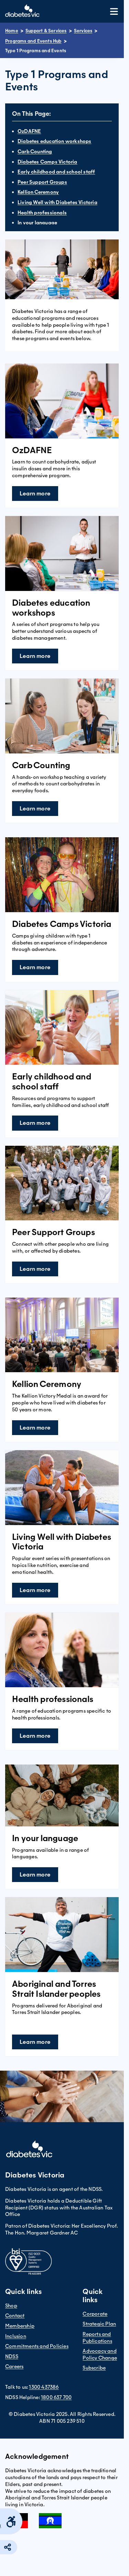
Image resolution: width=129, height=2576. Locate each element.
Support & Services (46, 31)
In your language (37, 223)
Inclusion (16, 2336)
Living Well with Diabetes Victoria (57, 202)
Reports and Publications (97, 2338)
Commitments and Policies (37, 2346)
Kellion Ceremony (38, 192)
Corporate (95, 2314)
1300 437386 (44, 2387)
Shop (11, 2306)
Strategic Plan (99, 2324)
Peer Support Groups (42, 182)
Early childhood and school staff (56, 172)
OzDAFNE (29, 131)
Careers (14, 2366)
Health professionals (42, 213)
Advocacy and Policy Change (100, 2354)
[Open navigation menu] (114, 12)
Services (83, 31)
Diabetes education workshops (55, 141)
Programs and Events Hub (33, 41)
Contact (15, 2316)
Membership (20, 2326)
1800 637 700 (56, 2397)
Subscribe (94, 2368)
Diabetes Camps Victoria (47, 162)
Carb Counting (35, 152)
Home (12, 31)
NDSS (12, 2356)
